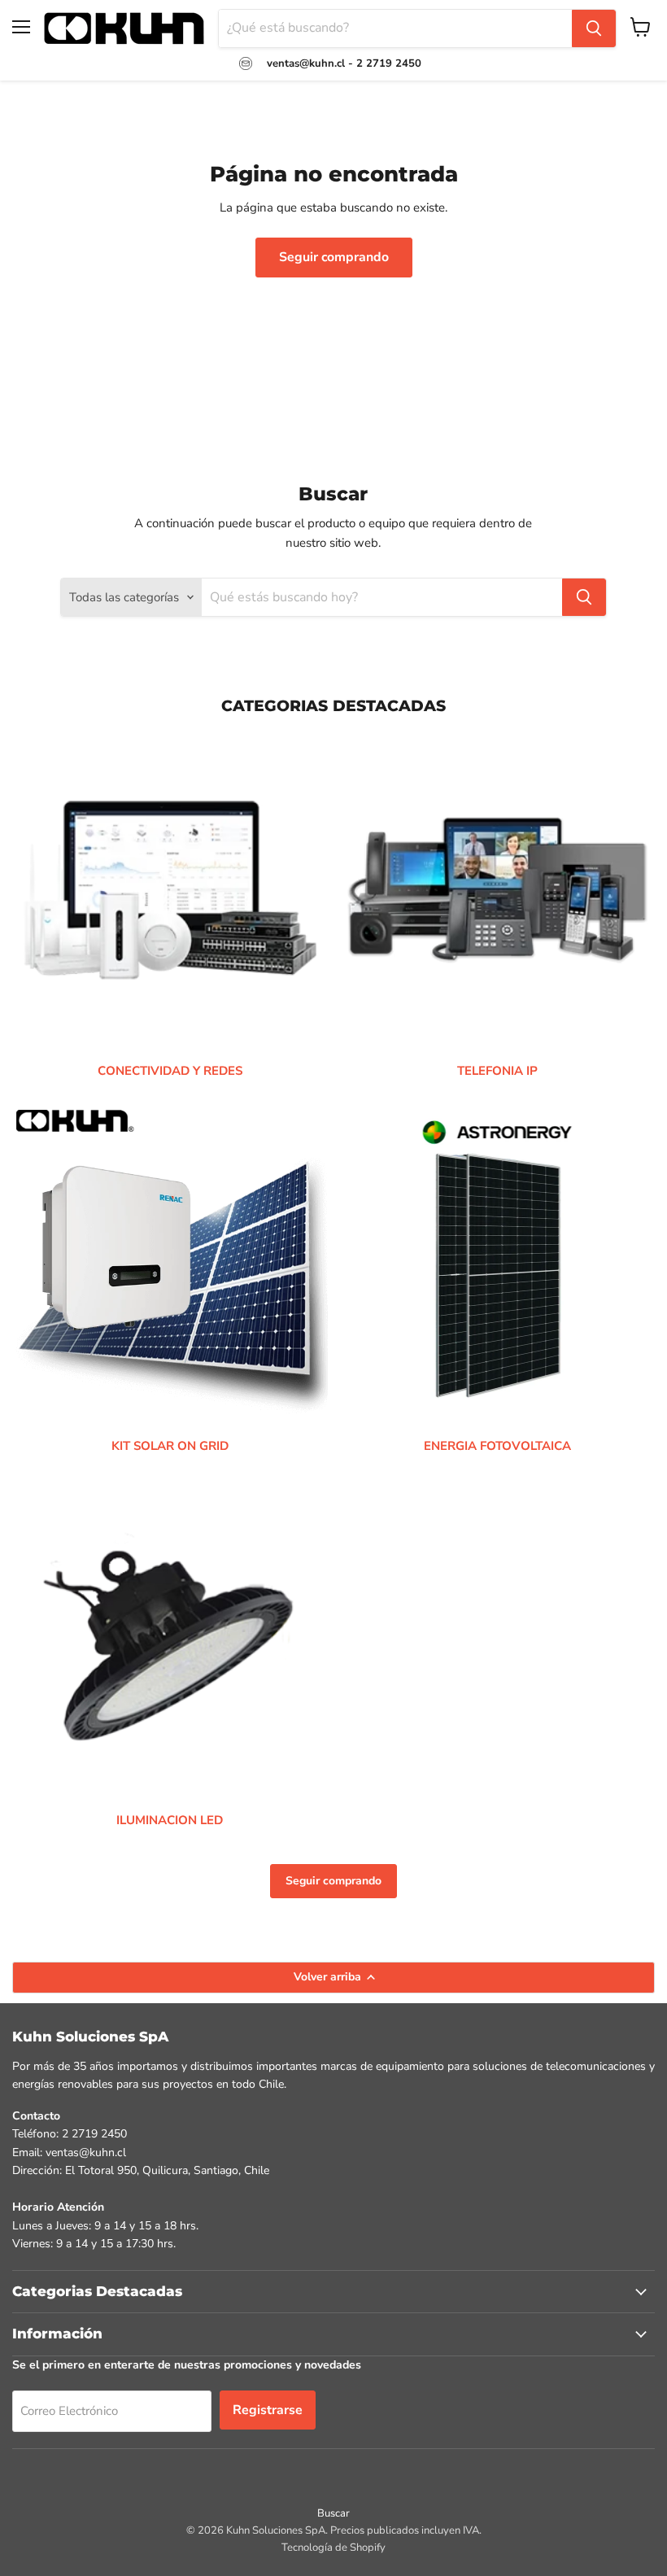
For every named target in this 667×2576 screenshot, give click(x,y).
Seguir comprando (334, 257)
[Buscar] (594, 28)
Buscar (333, 2513)
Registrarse (268, 2410)
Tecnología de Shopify (333, 2548)
